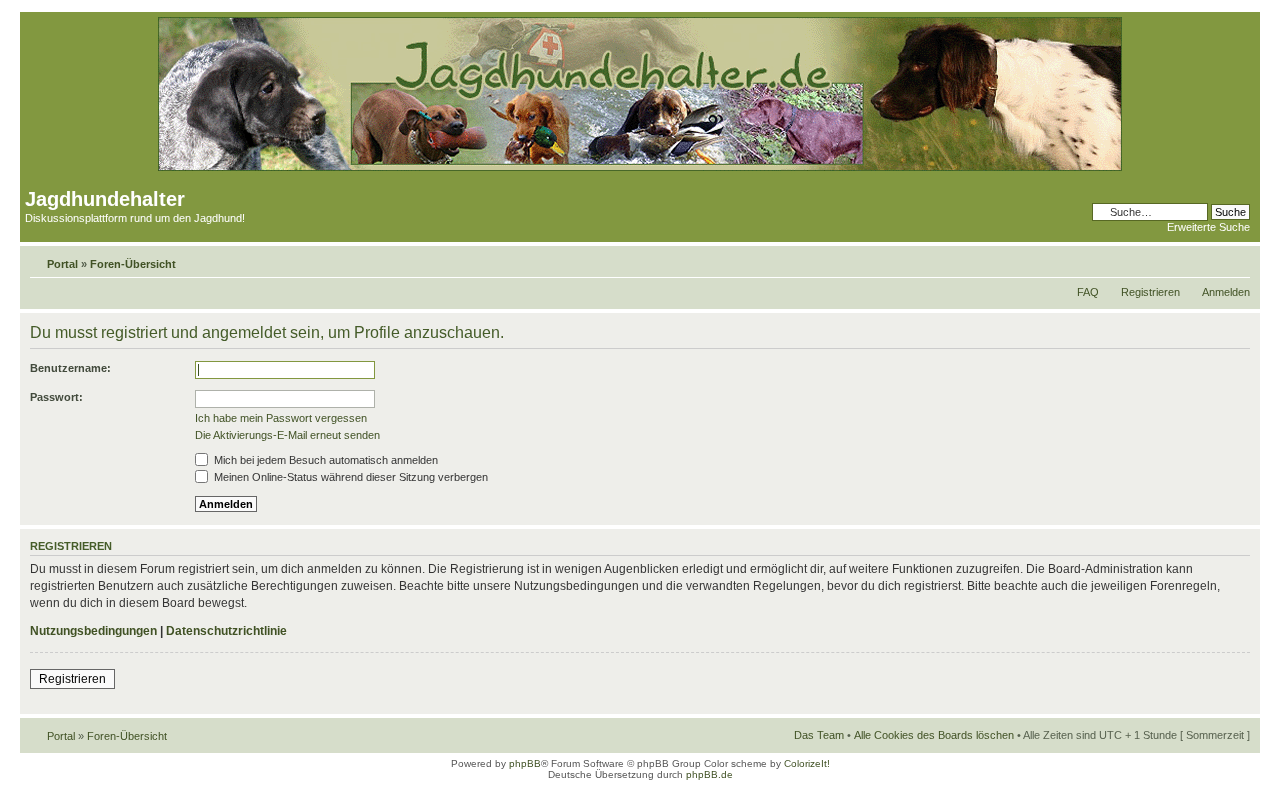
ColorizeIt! (807, 763)
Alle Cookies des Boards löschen (934, 735)
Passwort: (56, 397)
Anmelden (1226, 292)
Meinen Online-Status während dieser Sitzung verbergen (349, 477)
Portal (62, 264)
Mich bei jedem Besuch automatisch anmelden (324, 460)
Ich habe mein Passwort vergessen (281, 418)
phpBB (525, 763)
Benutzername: (70, 368)
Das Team (819, 735)
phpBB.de (709, 774)
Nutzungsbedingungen (93, 631)
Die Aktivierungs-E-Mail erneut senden (287, 435)
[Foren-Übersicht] (640, 167)
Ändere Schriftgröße (1235, 260)
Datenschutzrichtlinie (226, 631)
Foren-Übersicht (133, 264)
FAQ (1088, 292)
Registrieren (1150, 292)
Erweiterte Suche (1208, 227)
